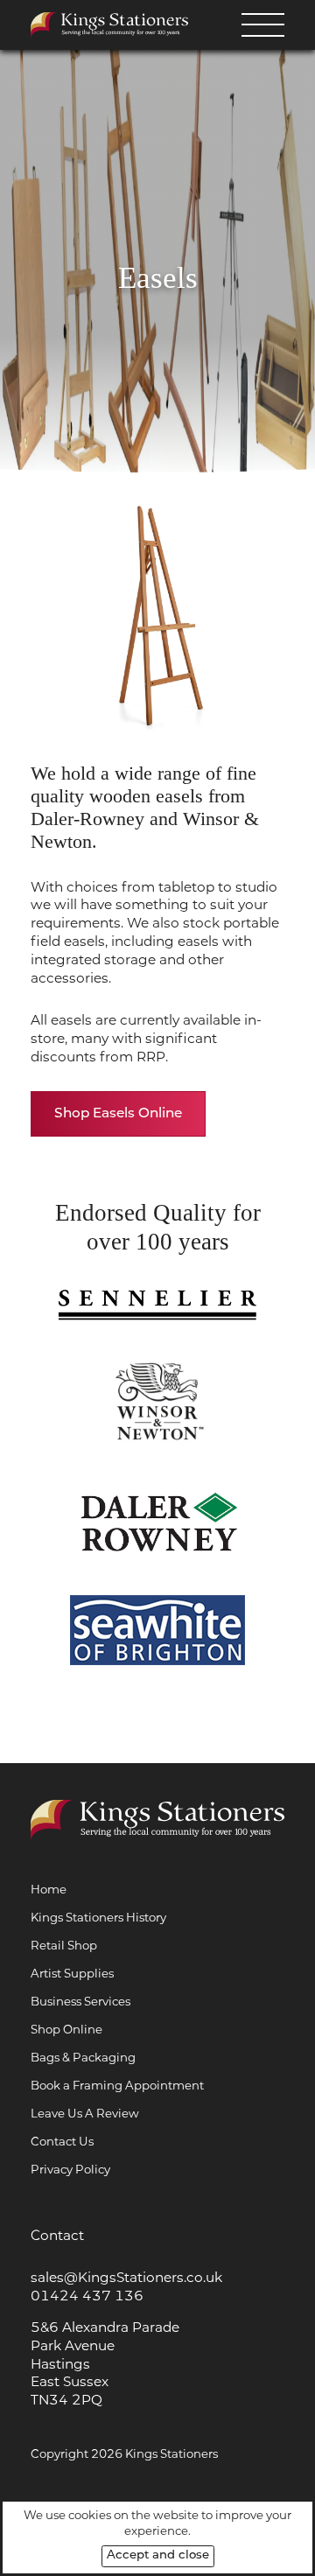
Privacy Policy (70, 2169)
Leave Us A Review (85, 2113)
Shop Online (66, 2029)
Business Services (80, 2001)
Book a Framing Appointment (117, 2085)
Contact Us (62, 2141)
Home (49, 1889)
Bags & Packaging (83, 2057)
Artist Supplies (72, 1973)
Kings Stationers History (98, 1917)
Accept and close (158, 2555)
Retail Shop (64, 1945)
